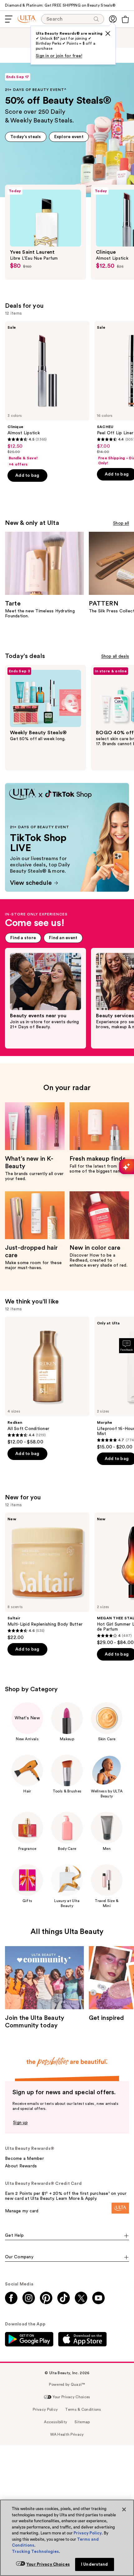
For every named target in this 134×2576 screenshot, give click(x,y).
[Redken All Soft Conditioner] (47, 1381)
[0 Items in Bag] (125, 19)
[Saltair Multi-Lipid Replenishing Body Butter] (47, 1577)
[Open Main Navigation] (9, 19)
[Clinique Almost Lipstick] (47, 394)
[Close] (124, 2509)
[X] (108, 33)
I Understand (95, 2564)
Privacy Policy (88, 2533)
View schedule (20, 785)
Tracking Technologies (35, 2551)
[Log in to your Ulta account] (113, 19)
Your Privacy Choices (48, 2564)
